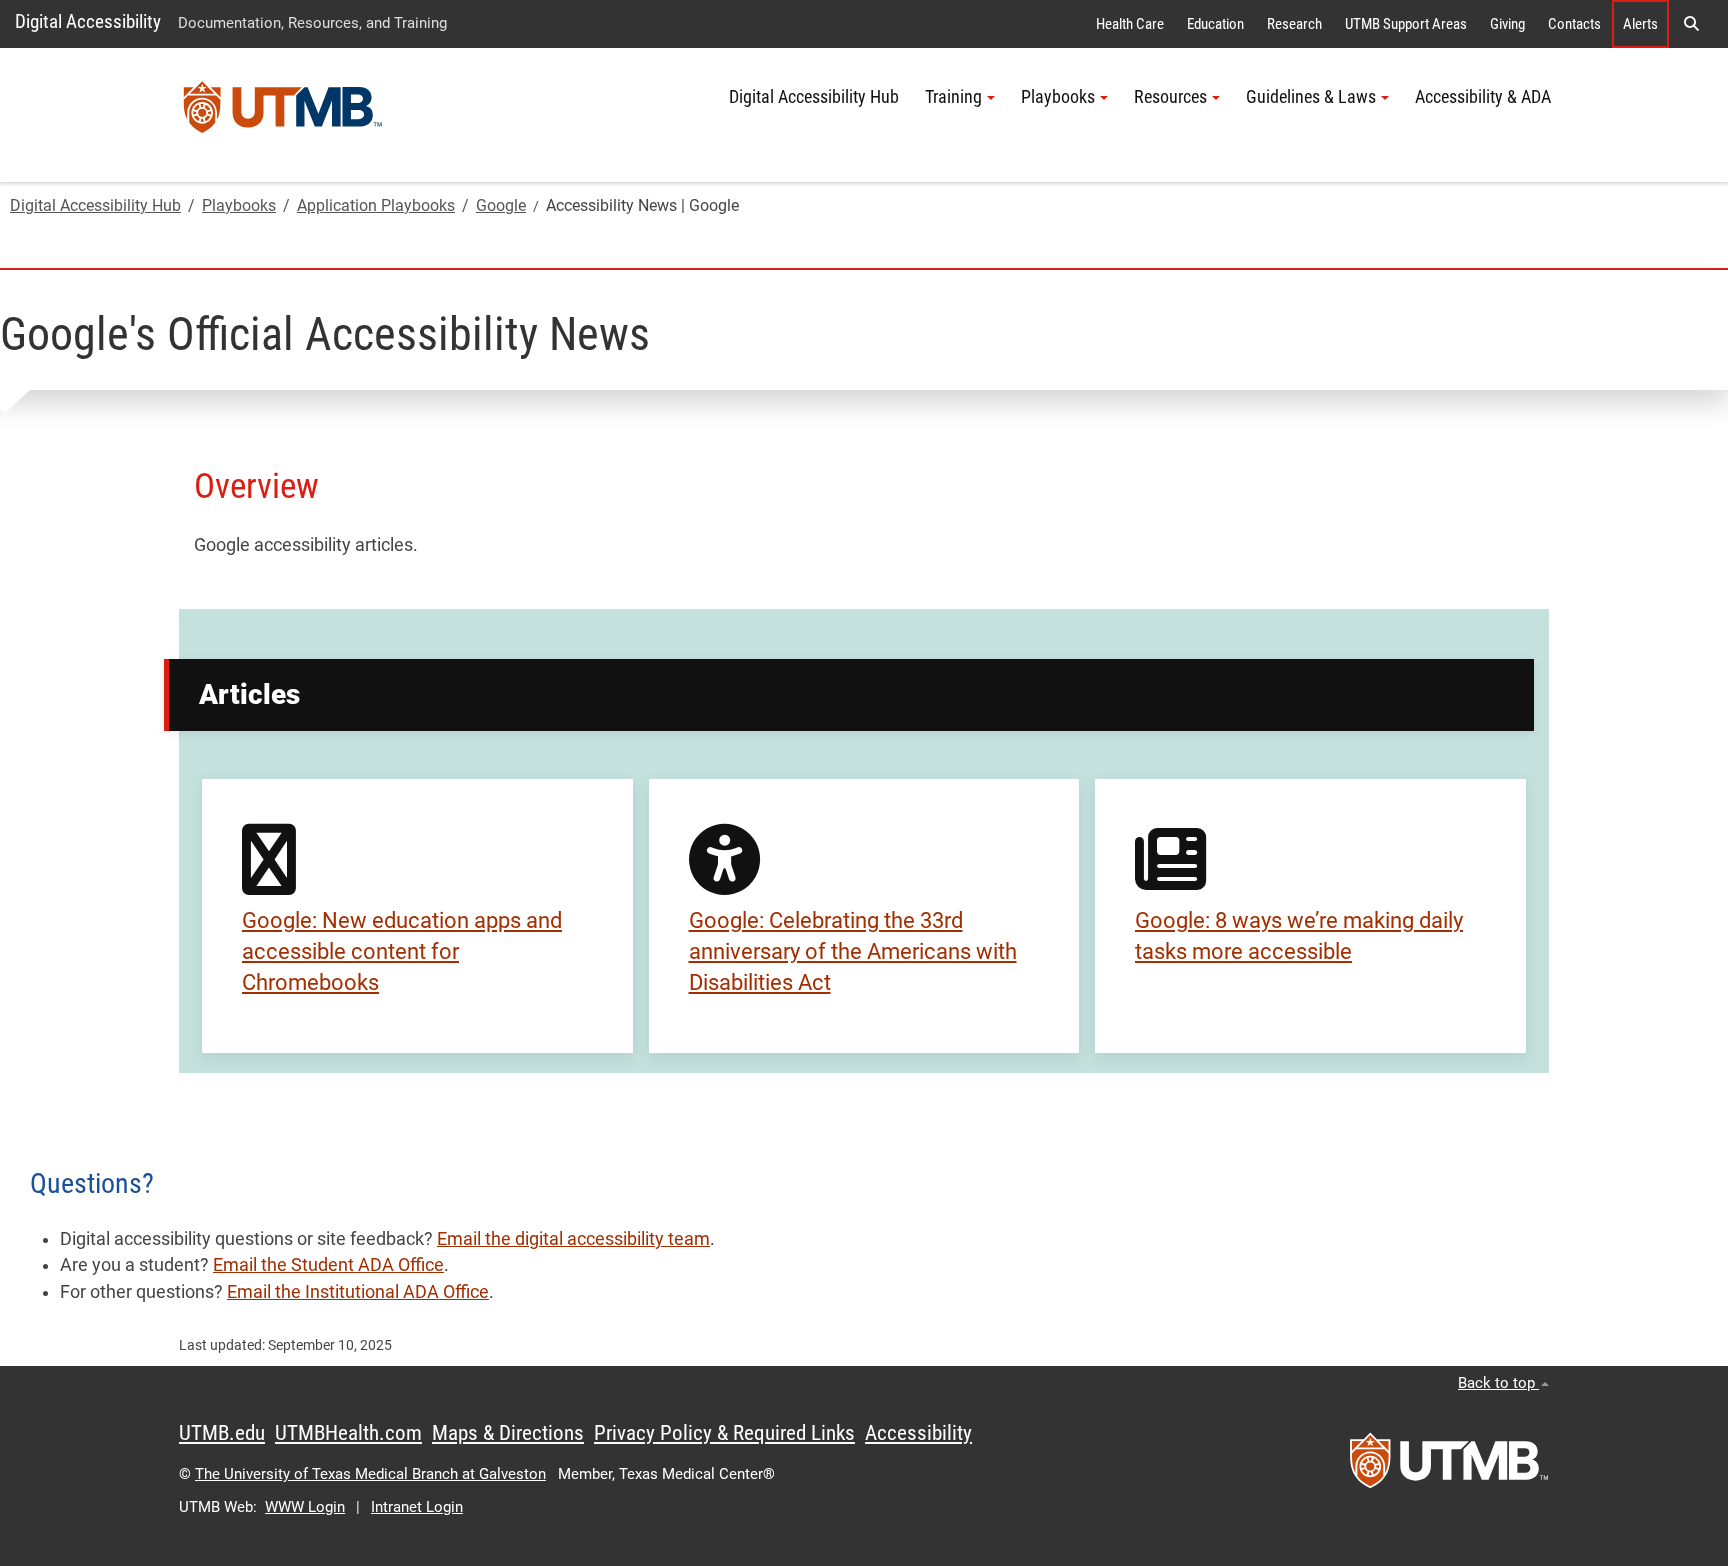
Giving (1507, 24)
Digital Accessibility (88, 21)
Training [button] (953, 97)
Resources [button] (1170, 97)
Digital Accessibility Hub (814, 97)
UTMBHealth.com (348, 1433)
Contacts (1574, 24)
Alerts (1640, 24)
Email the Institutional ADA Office (358, 1292)
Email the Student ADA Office (328, 1265)
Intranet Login (417, 1507)
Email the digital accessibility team (573, 1239)
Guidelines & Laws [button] (1311, 97)
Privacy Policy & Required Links (724, 1433)
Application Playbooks (376, 205)
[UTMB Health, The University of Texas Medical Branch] (1449, 1467)
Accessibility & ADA (1483, 97)
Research (1294, 24)
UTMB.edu (222, 1433)
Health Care (1130, 24)
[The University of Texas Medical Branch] (283, 115)
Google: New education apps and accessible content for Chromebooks (402, 951)
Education (1215, 24)
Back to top (1498, 1383)
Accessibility (918, 1433)
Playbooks (239, 205)
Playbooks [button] (1058, 97)
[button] (1691, 24)
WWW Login (305, 1507)
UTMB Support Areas (1406, 24)
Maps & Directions (508, 1433)
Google (501, 205)
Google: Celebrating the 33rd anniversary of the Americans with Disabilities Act (853, 951)
